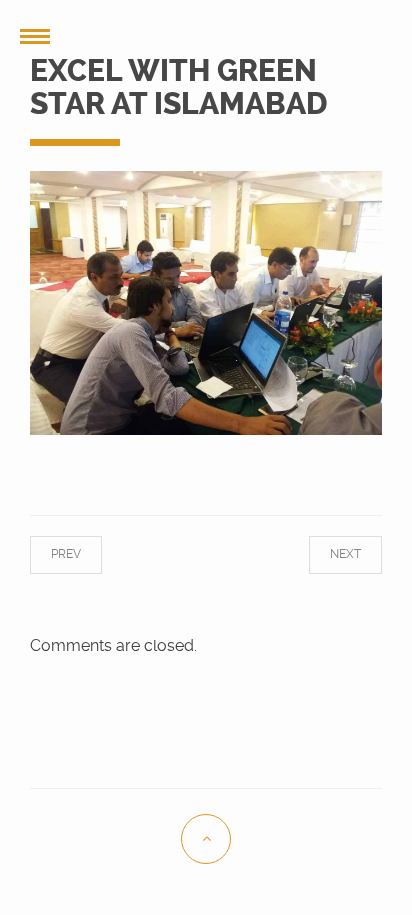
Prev (83, 554)
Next (328, 554)
